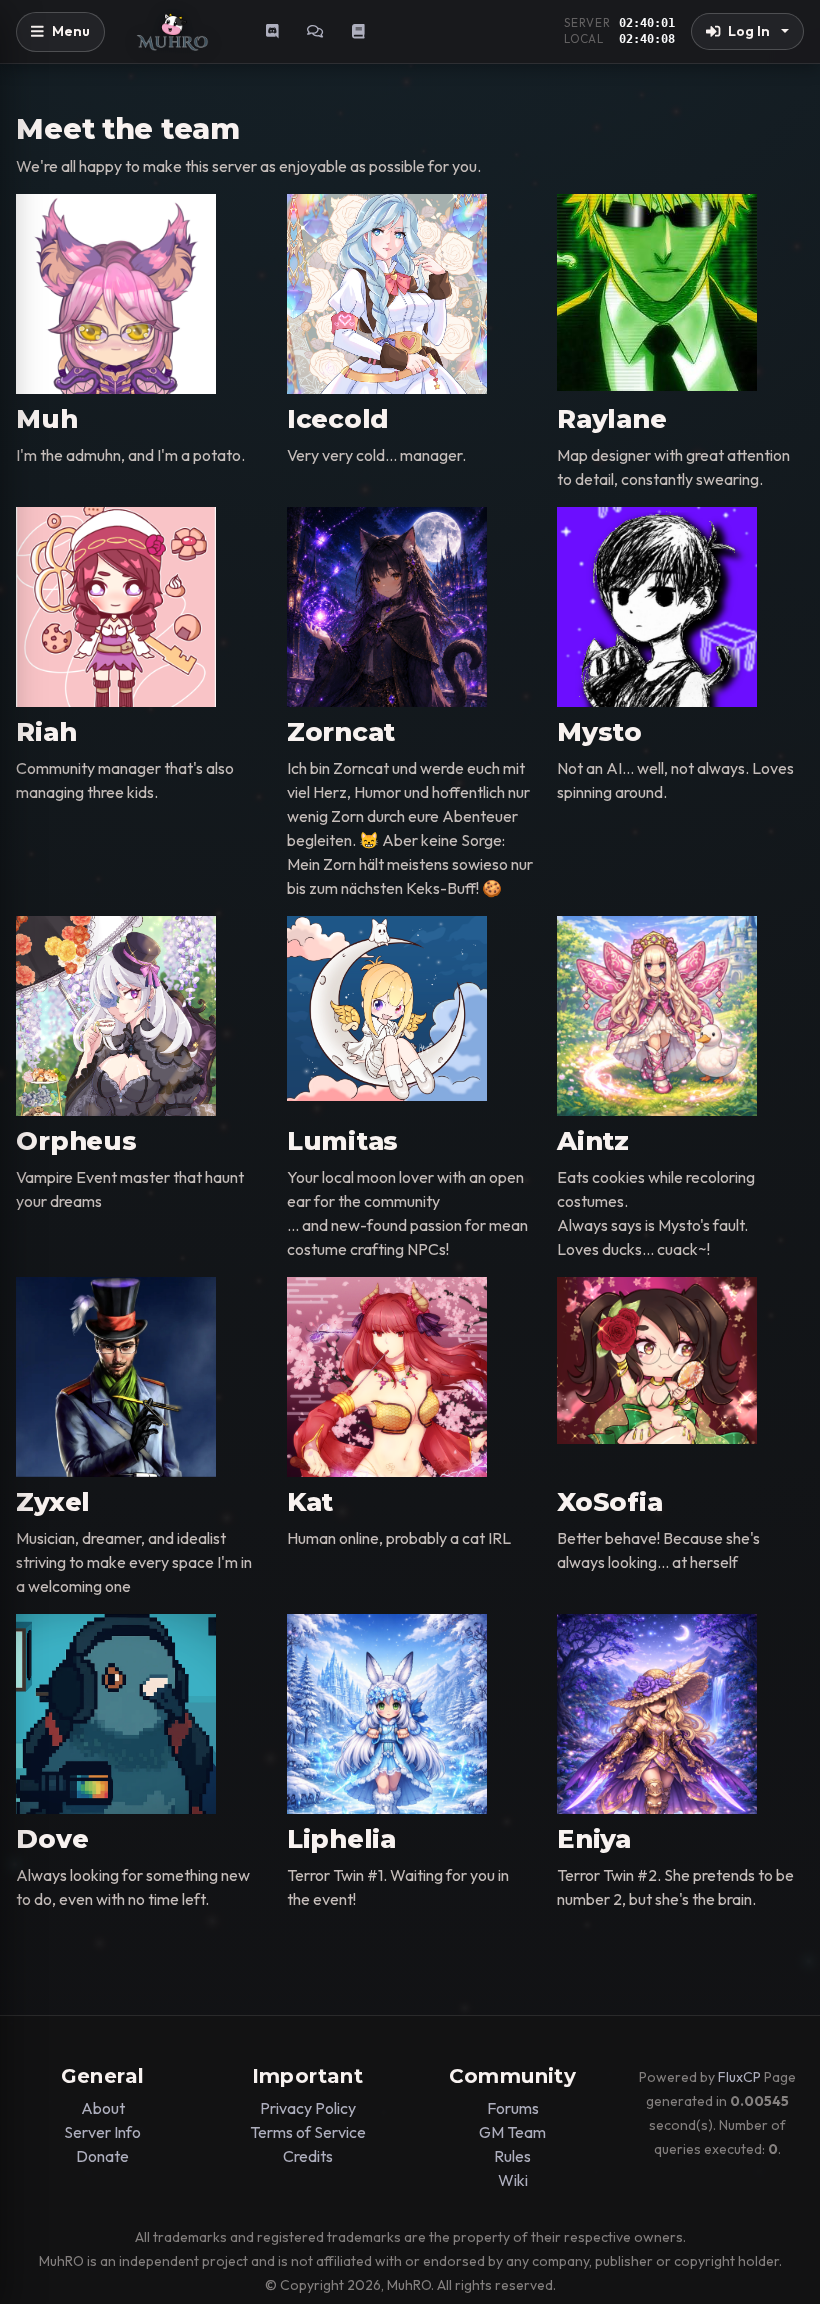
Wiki (513, 2180)
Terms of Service (308, 2132)
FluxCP (739, 2077)
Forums (513, 2108)
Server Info (102, 2132)
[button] (747, 31)
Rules (512, 2156)
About (103, 2108)
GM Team (512, 2132)
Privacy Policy (308, 2108)
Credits (308, 2156)
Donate (102, 2156)
